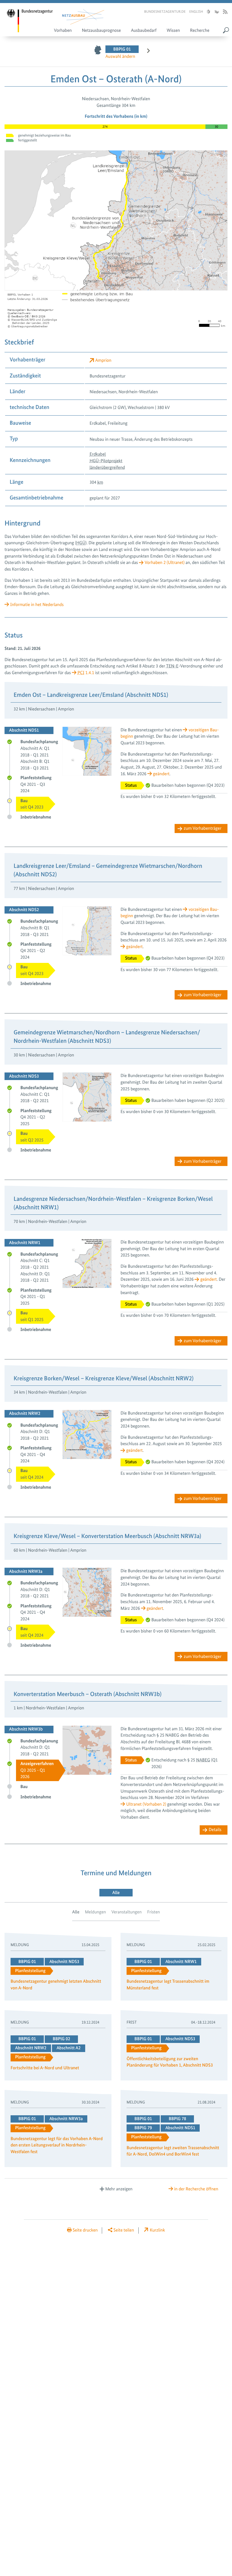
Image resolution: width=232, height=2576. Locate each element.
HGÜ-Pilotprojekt (106, 461)
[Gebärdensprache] (216, 12)
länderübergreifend (107, 467)
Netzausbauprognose (101, 30)
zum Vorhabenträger (203, 828)
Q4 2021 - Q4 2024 (36, 1454)
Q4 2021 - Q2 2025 (36, 1117)
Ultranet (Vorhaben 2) (146, 1804)
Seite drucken (85, 2230)
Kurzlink (157, 2230)
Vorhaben (63, 30)
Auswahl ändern (120, 56)
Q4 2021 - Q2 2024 (36, 951)
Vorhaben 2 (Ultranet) (165, 562)
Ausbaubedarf (144, 30)
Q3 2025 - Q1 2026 (37, 1770)
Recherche (200, 30)
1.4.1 (86, 673)
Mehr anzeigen (119, 2189)
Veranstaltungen (127, 1912)
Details (215, 1830)
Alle (76, 1912)
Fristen (153, 1912)
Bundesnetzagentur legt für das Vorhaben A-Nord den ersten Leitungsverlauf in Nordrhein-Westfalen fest (57, 2146)
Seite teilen (124, 2230)
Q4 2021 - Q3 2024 (36, 784)
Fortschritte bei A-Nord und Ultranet (45, 2068)
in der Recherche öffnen (196, 2189)
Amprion (103, 360)
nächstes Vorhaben (145, 52)
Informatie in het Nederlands (37, 604)
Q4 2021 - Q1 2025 (36, 1297)
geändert (161, 774)
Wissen (173, 30)
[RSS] (225, 12)
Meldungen (95, 1912)
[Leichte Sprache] (208, 12)
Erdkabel (98, 454)
